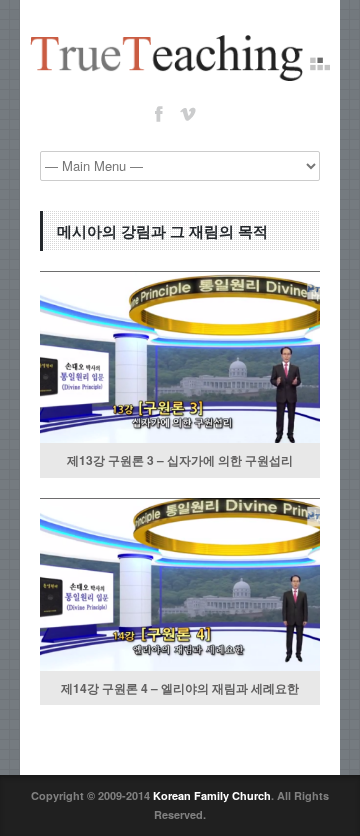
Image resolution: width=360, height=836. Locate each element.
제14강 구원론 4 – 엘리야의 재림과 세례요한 (180, 688)
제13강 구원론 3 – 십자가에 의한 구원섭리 (180, 460)
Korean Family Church (212, 795)
